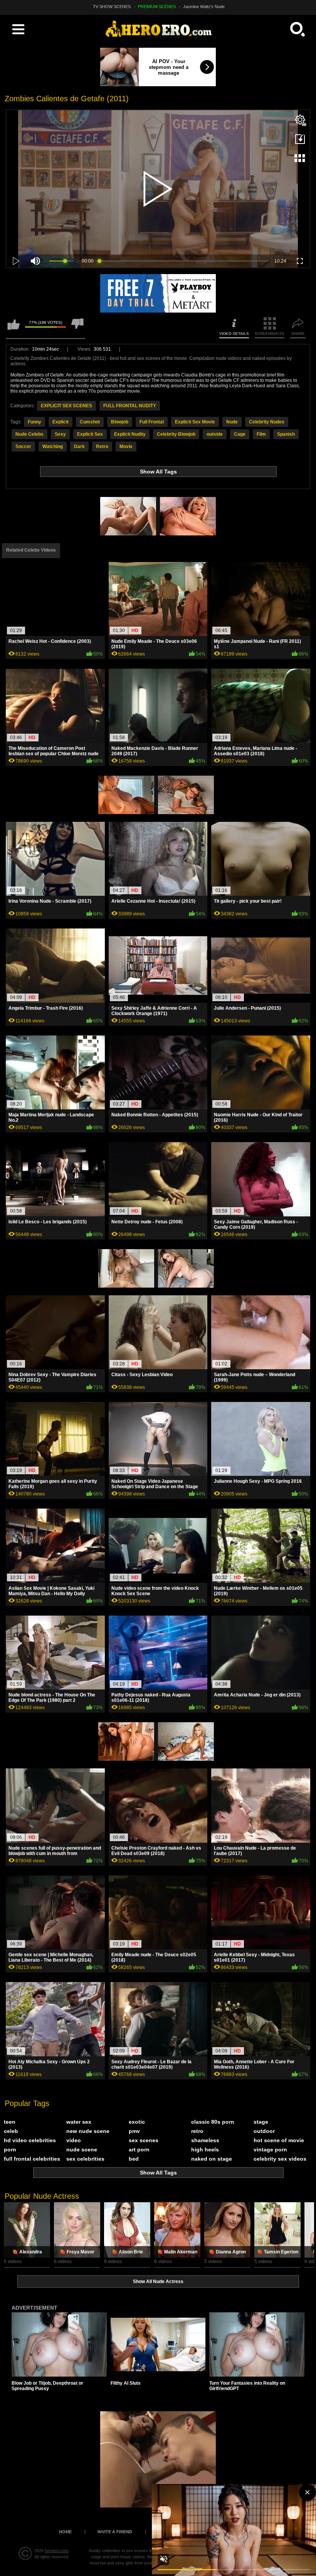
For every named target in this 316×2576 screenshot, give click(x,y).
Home (65, 2532)
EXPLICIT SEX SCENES (66, 406)
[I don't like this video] (77, 328)
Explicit (61, 422)
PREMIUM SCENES (157, 7)
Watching (53, 447)
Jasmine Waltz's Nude (204, 7)
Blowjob (120, 422)
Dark (79, 447)
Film (261, 434)
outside (215, 434)
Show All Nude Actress (158, 2282)
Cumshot (90, 422)
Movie (126, 447)
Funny (34, 422)
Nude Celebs (29, 434)
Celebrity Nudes (267, 422)
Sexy (60, 434)
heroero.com (57, 2551)
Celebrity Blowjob (176, 434)
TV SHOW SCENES (112, 7)
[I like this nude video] (13, 328)
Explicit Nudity (130, 434)
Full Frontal (152, 422)
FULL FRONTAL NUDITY (130, 406)
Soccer (23, 447)
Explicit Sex (90, 434)
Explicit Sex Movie (195, 422)
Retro (102, 447)
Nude (232, 422)
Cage (240, 434)
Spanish (286, 434)
